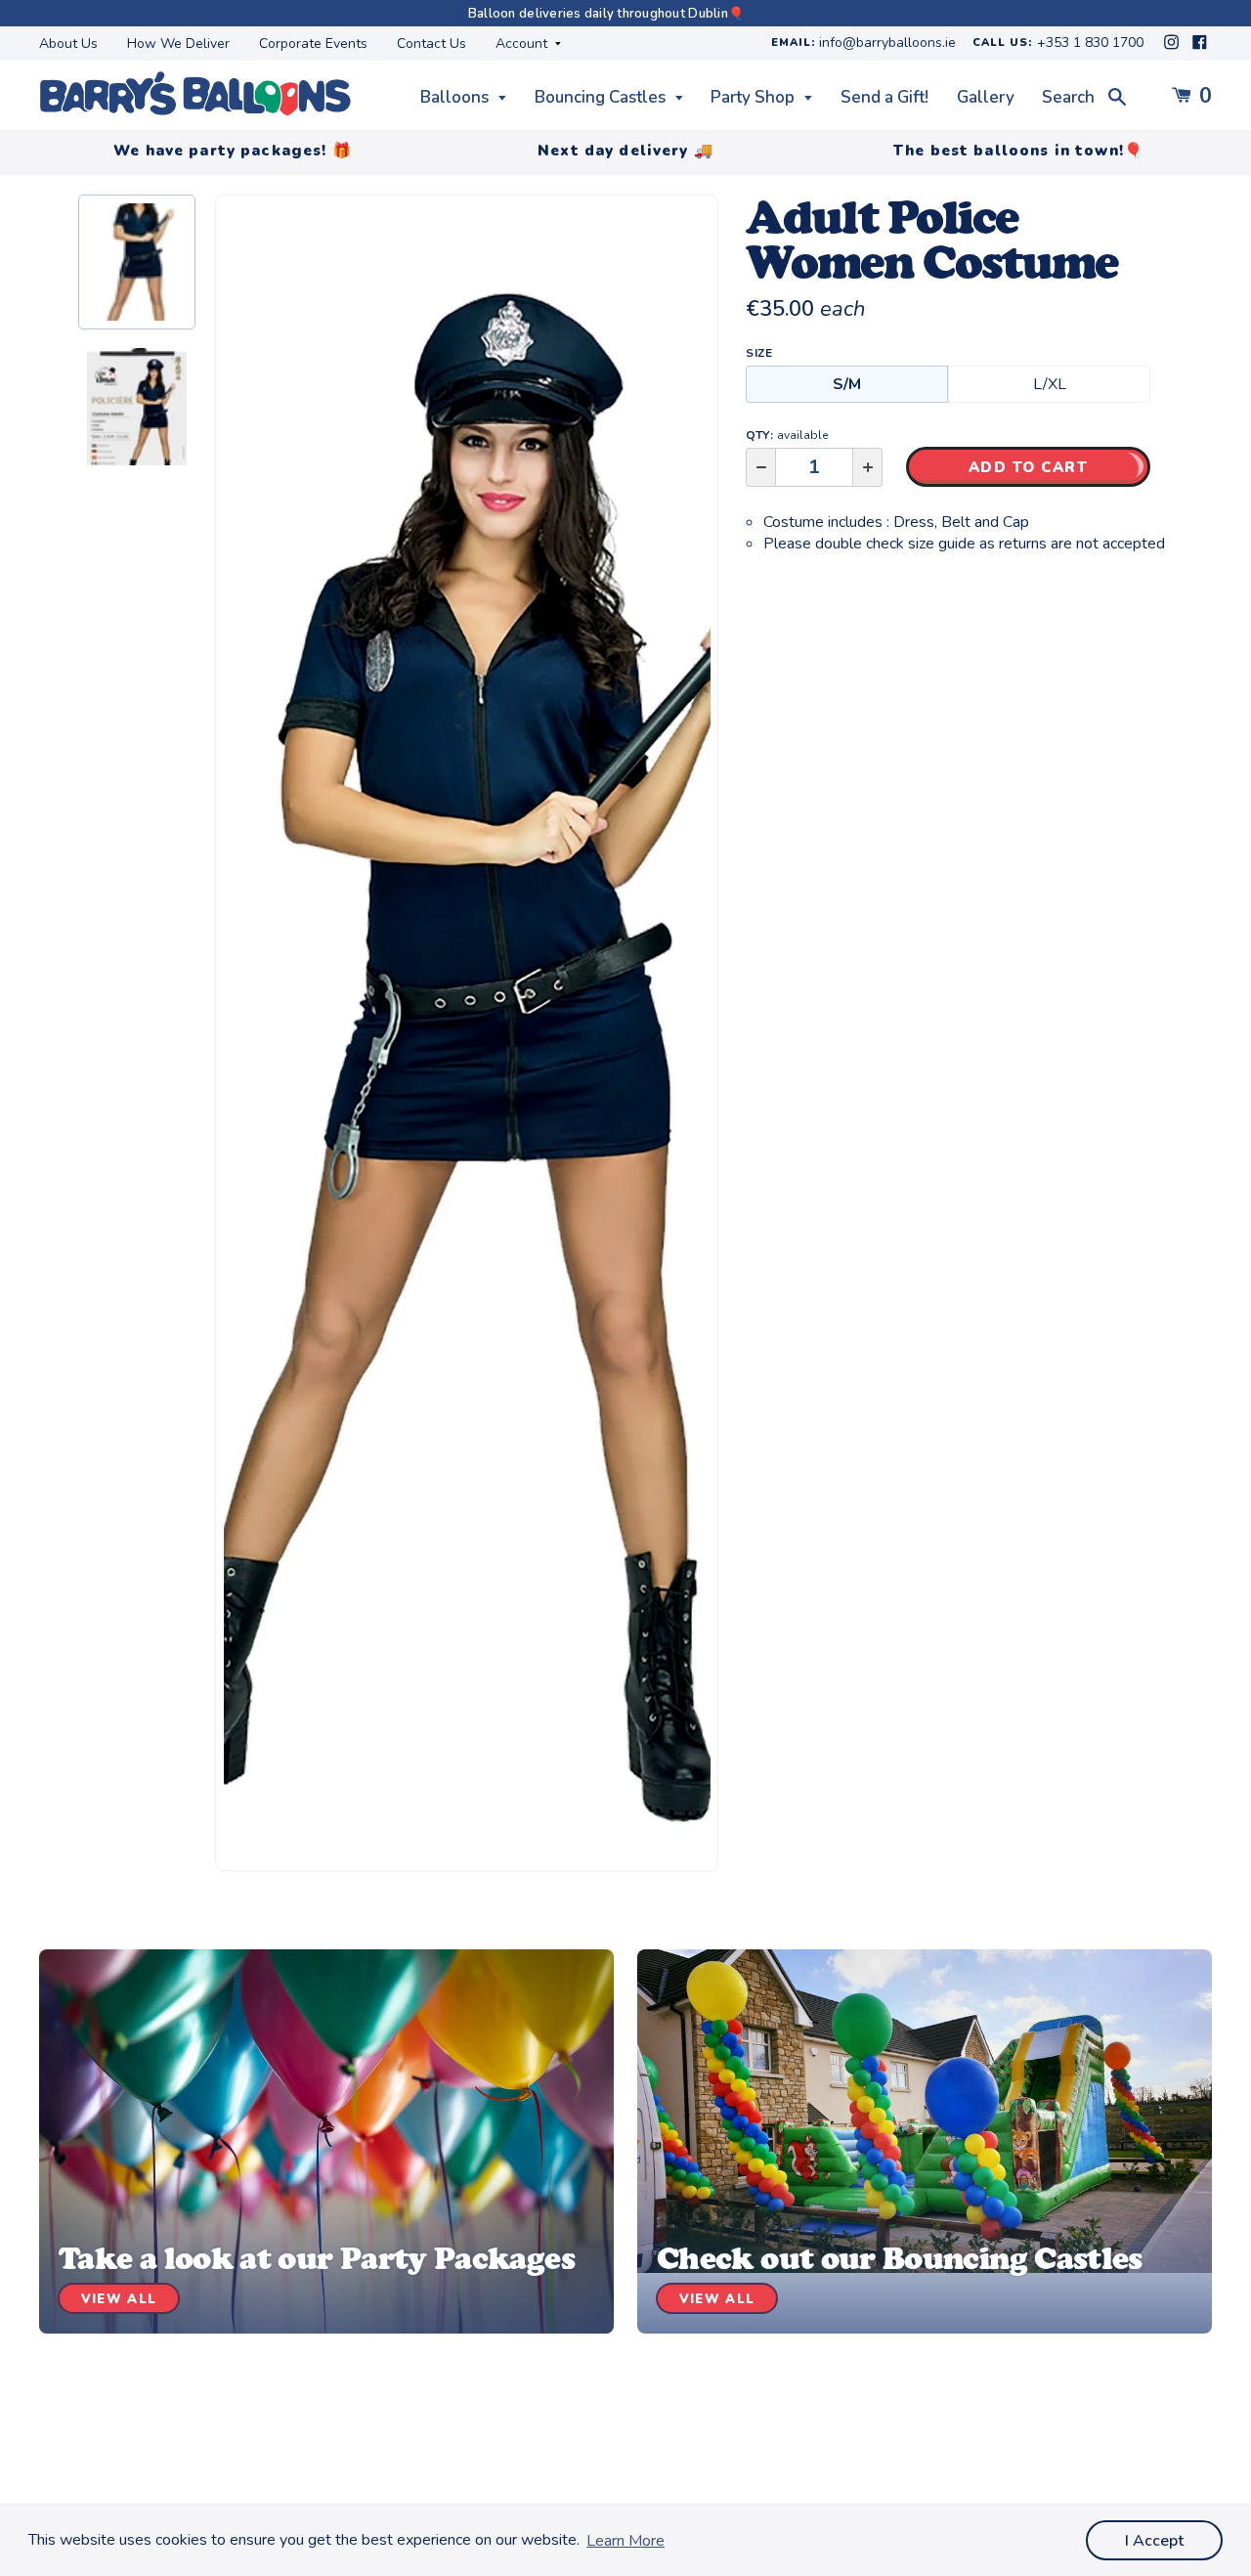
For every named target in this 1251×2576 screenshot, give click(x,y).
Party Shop (755, 97)
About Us (68, 44)
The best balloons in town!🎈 (1018, 151)
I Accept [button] (1154, 2541)
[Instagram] (1173, 47)
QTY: (787, 435)
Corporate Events (313, 44)
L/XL (1050, 384)
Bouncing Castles (602, 97)
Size (759, 353)
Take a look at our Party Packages (317, 2258)
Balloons (456, 97)
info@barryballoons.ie (887, 44)
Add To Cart (1029, 467)
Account (523, 44)
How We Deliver (178, 44)
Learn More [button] (625, 2541)
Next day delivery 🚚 (625, 151)
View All (119, 2299)
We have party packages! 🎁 (233, 151)
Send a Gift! (884, 97)
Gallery (986, 97)
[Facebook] (1200, 47)
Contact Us (431, 44)
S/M (847, 384)
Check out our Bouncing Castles (900, 2258)
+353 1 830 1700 (1090, 44)
